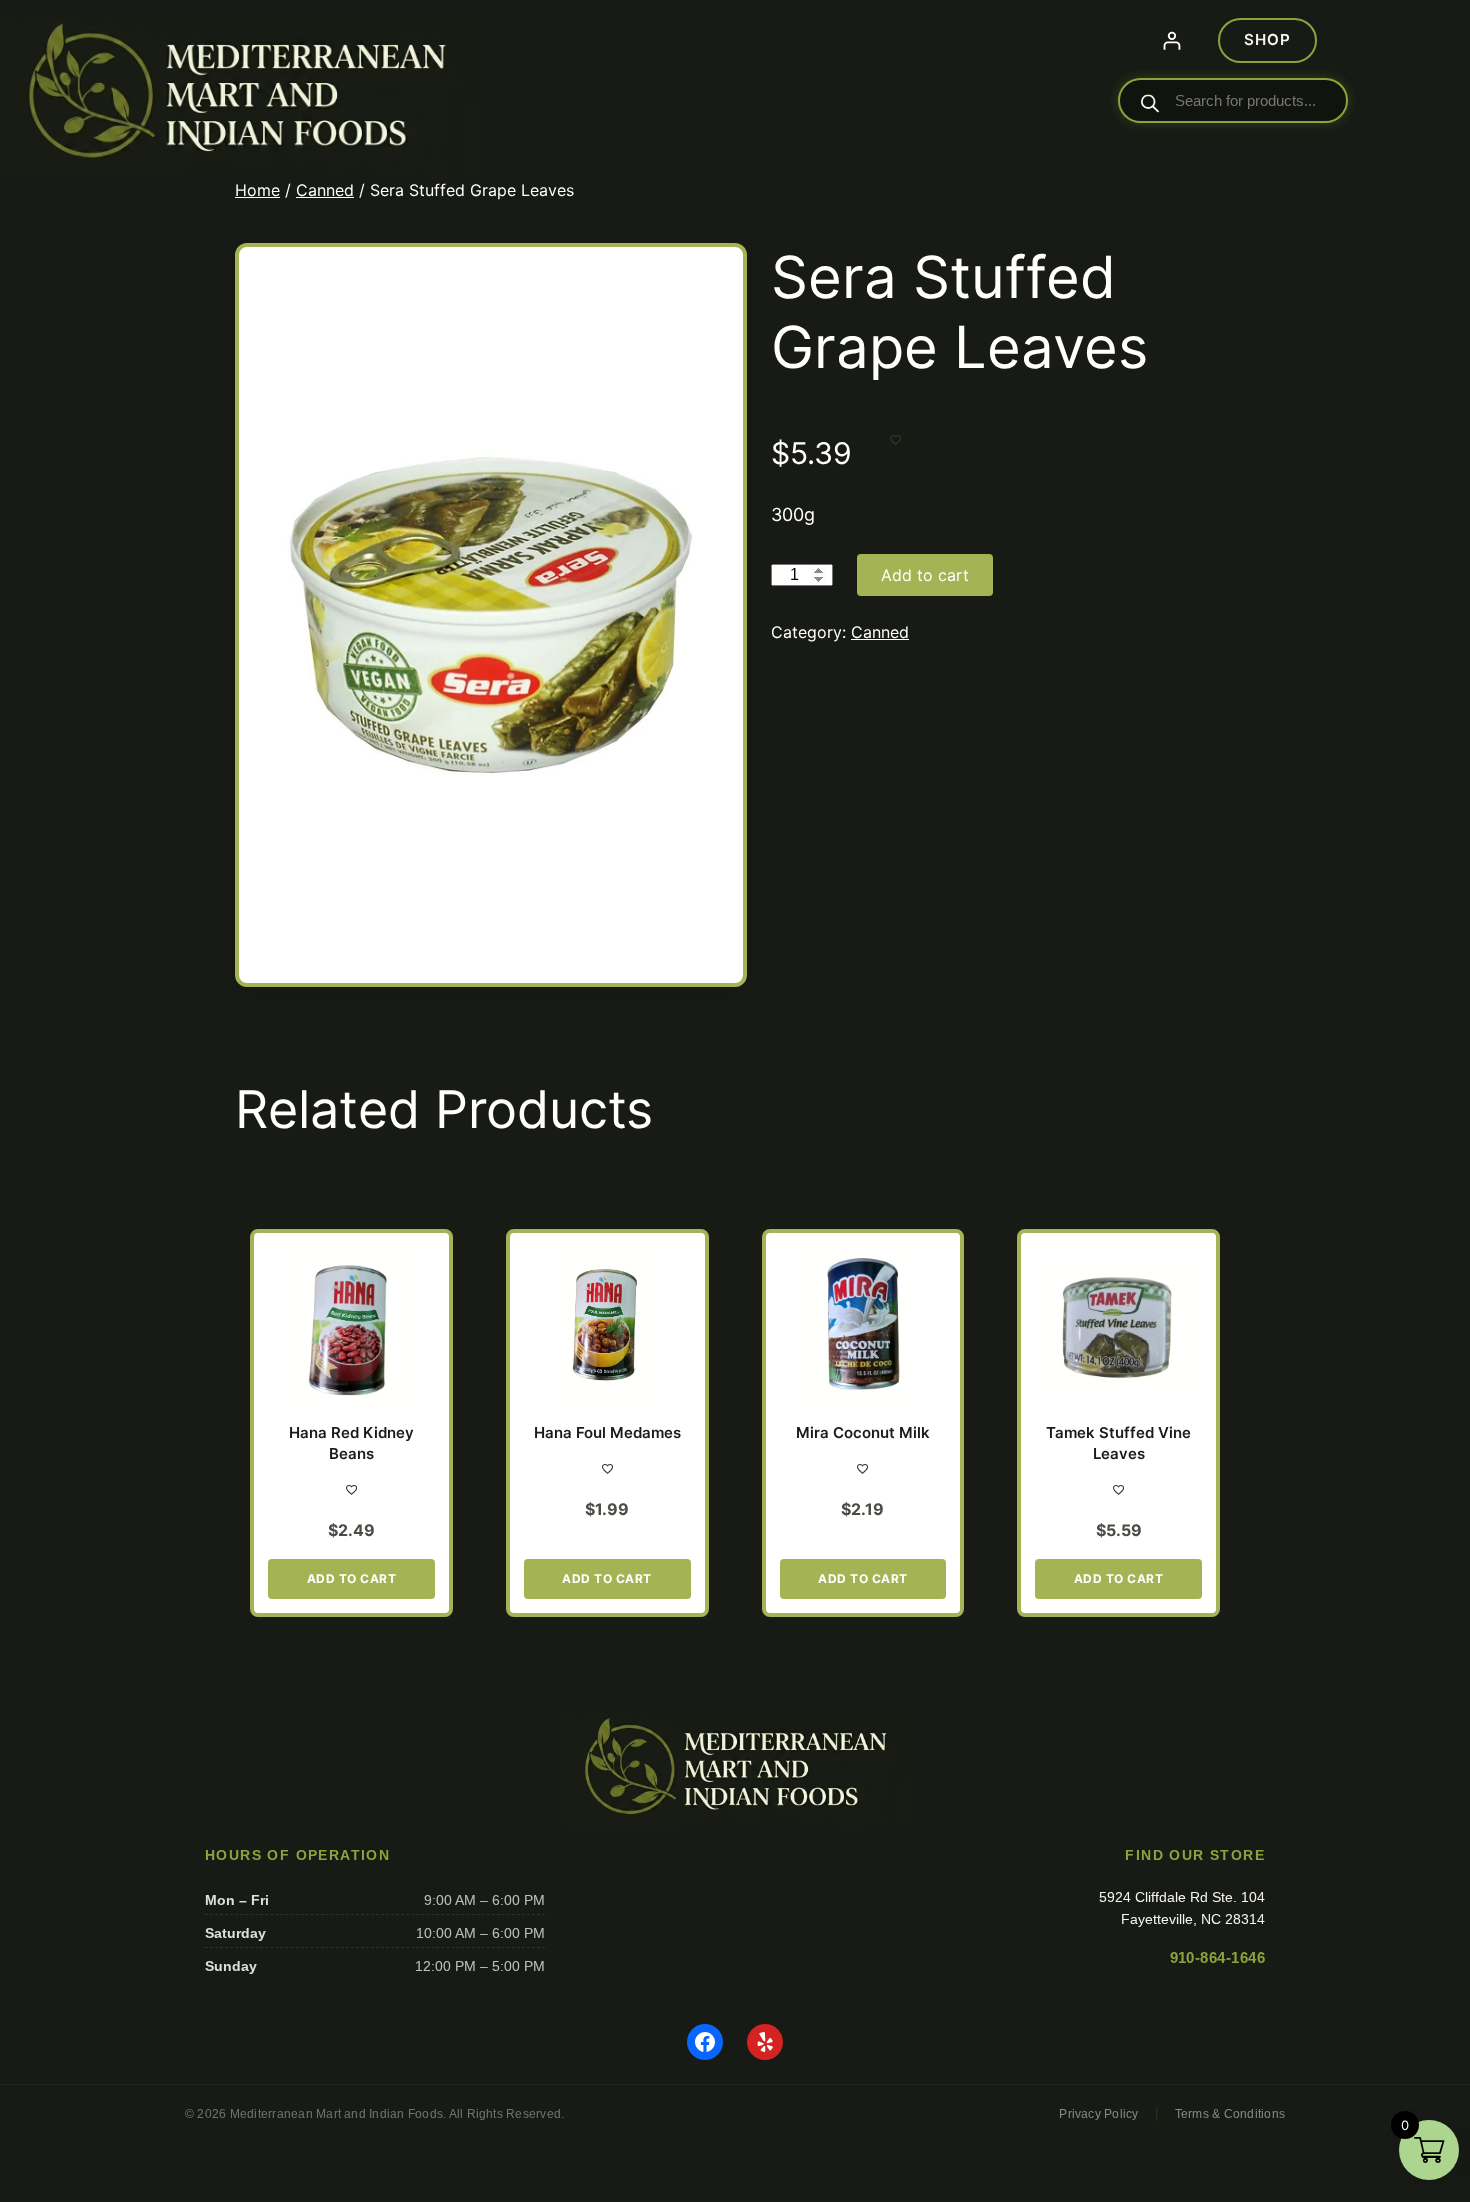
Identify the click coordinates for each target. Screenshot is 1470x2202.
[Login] (1171, 40)
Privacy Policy (1098, 2114)
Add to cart (925, 575)
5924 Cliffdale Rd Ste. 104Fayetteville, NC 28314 (1182, 1908)
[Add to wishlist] (895, 439)
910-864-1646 (1217, 1957)
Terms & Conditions (1230, 2114)
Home (257, 190)
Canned (325, 190)
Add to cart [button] (352, 1578)
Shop (1267, 39)
